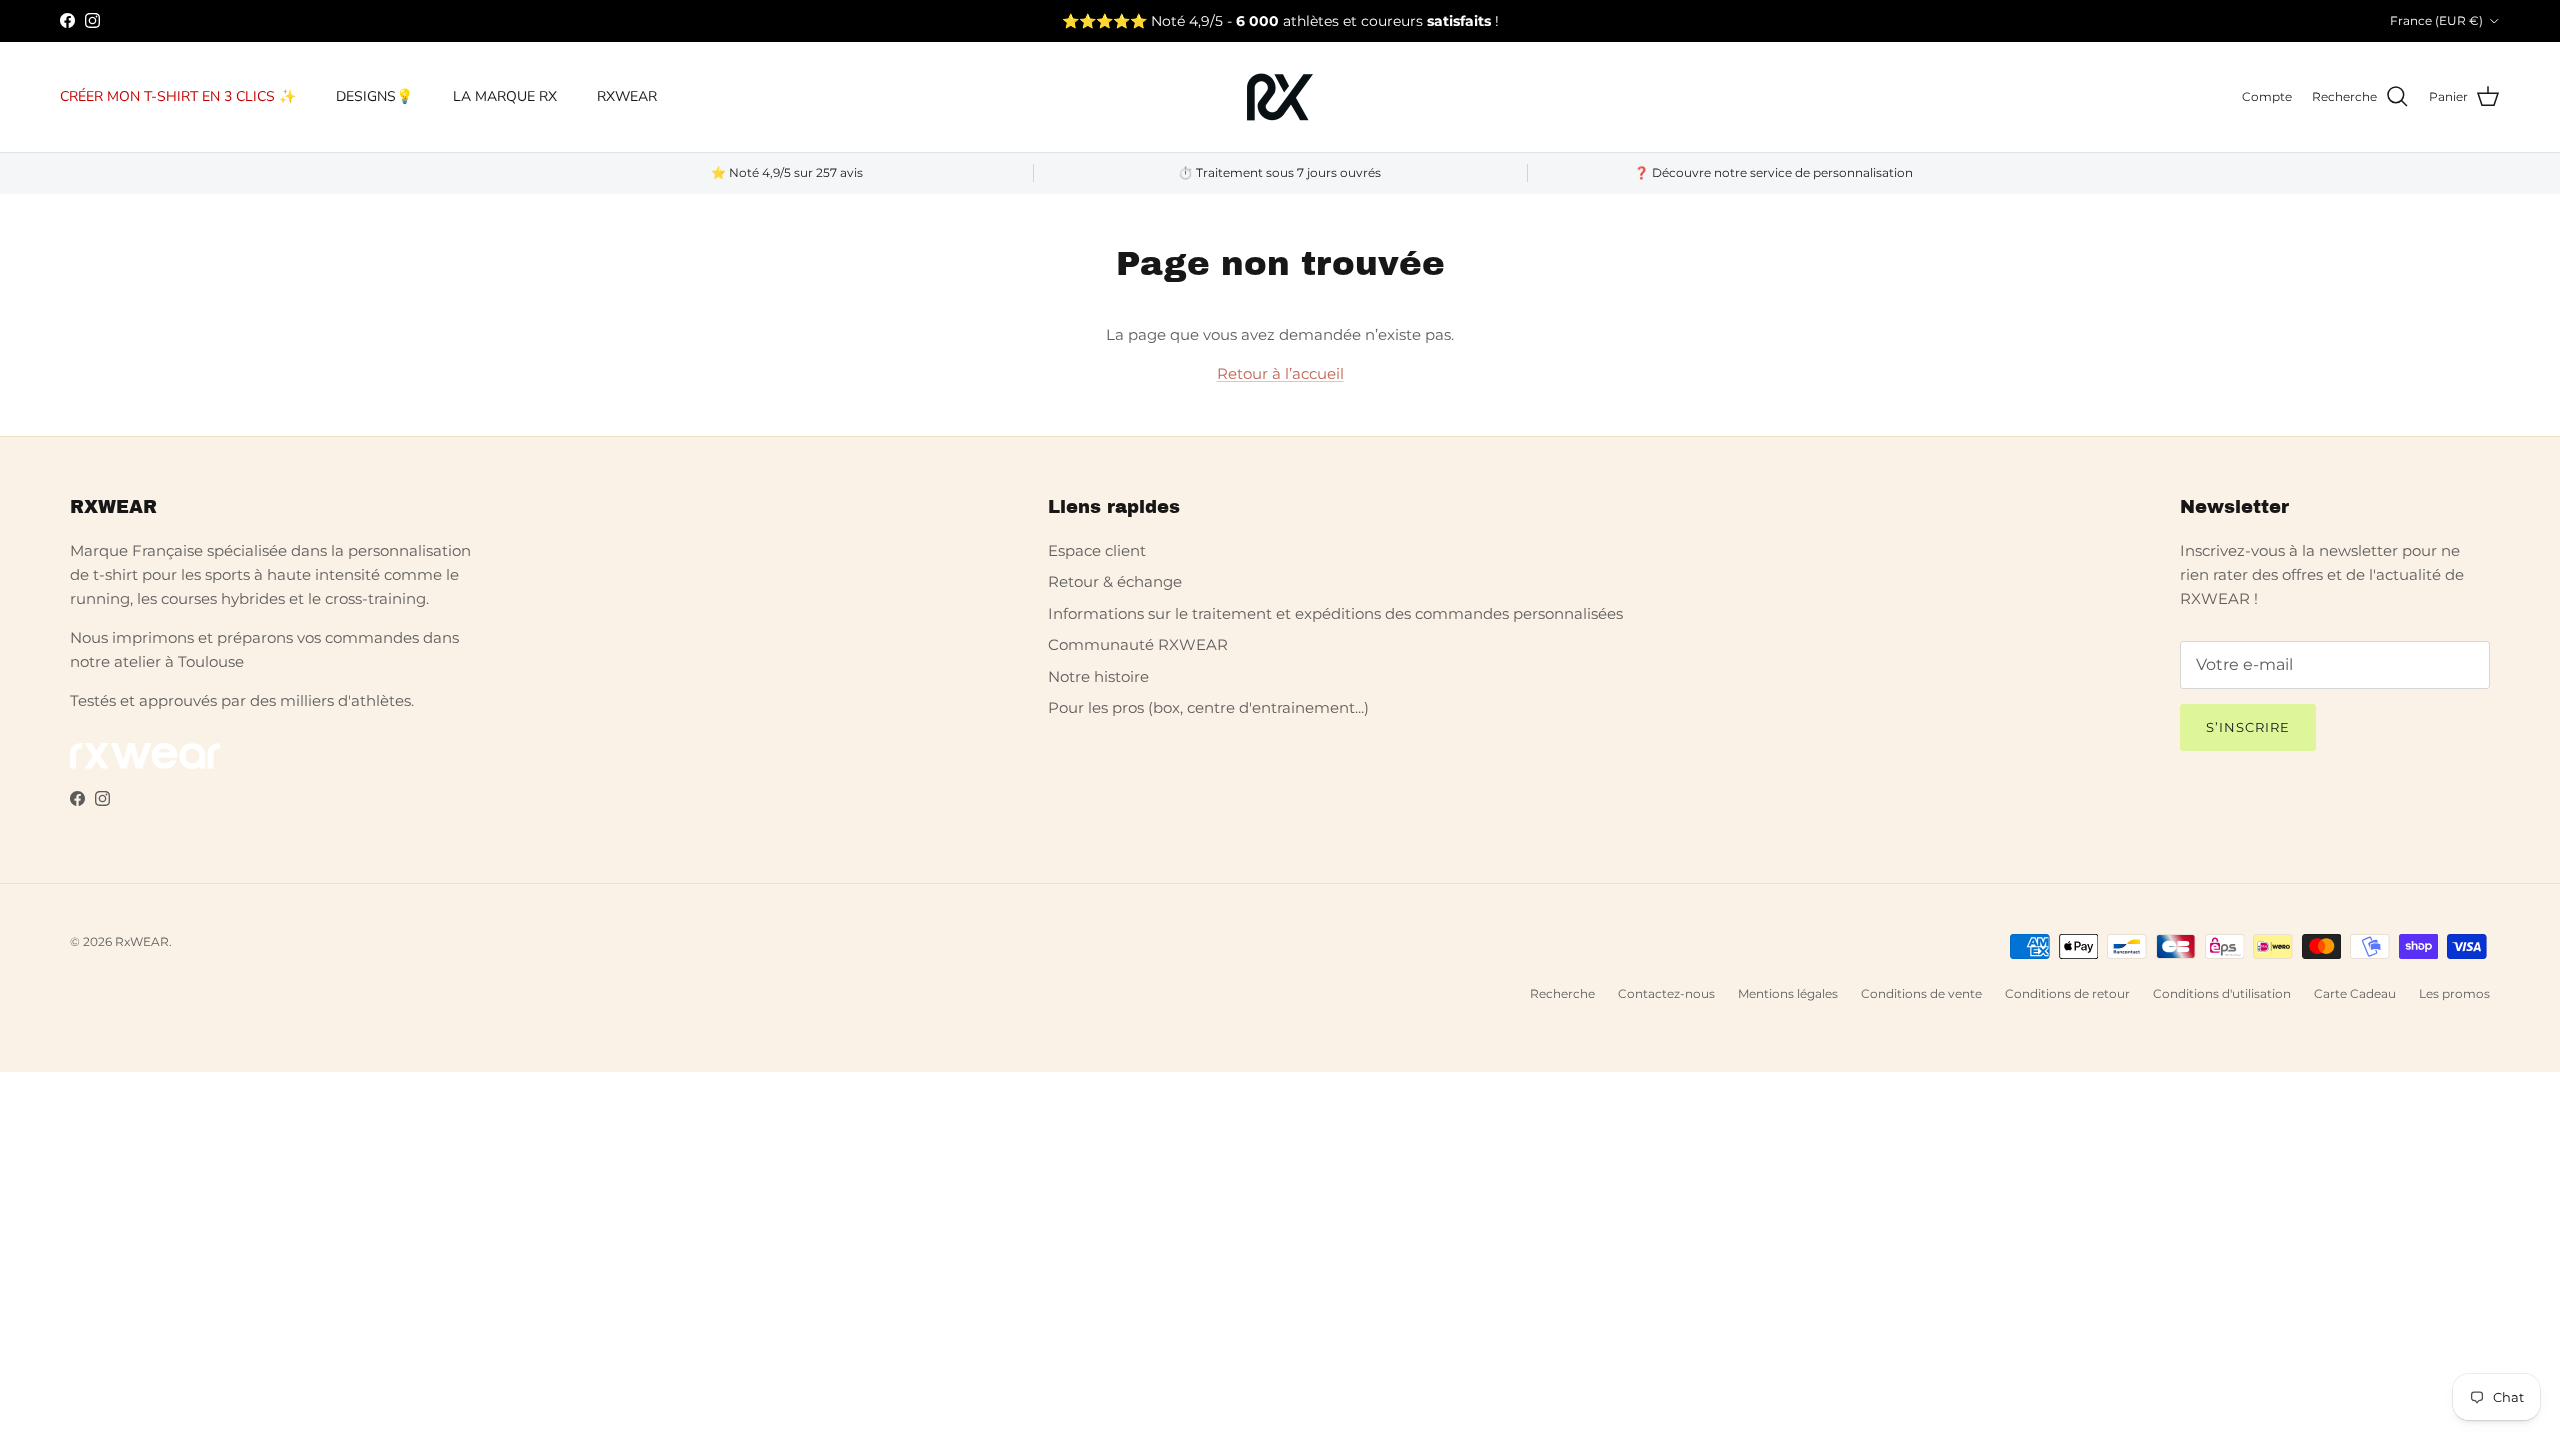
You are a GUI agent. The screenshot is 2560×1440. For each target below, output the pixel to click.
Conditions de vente (1921, 993)
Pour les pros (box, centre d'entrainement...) (1208, 707)
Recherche (1562, 993)
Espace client (1097, 550)
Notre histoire (1098, 676)
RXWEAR (627, 96)
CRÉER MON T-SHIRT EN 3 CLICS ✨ (178, 96)
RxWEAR (142, 941)
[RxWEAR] (1280, 97)
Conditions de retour (2067, 993)
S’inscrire (2248, 727)
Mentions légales (1788, 993)
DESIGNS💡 (374, 96)
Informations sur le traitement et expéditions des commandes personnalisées (1335, 613)
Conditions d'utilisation (2222, 993)
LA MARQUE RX (505, 96)
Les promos (2454, 993)
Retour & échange (1115, 581)
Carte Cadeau (2355, 993)
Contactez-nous (1666, 993)
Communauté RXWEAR (1138, 644)
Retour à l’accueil (1280, 373)
